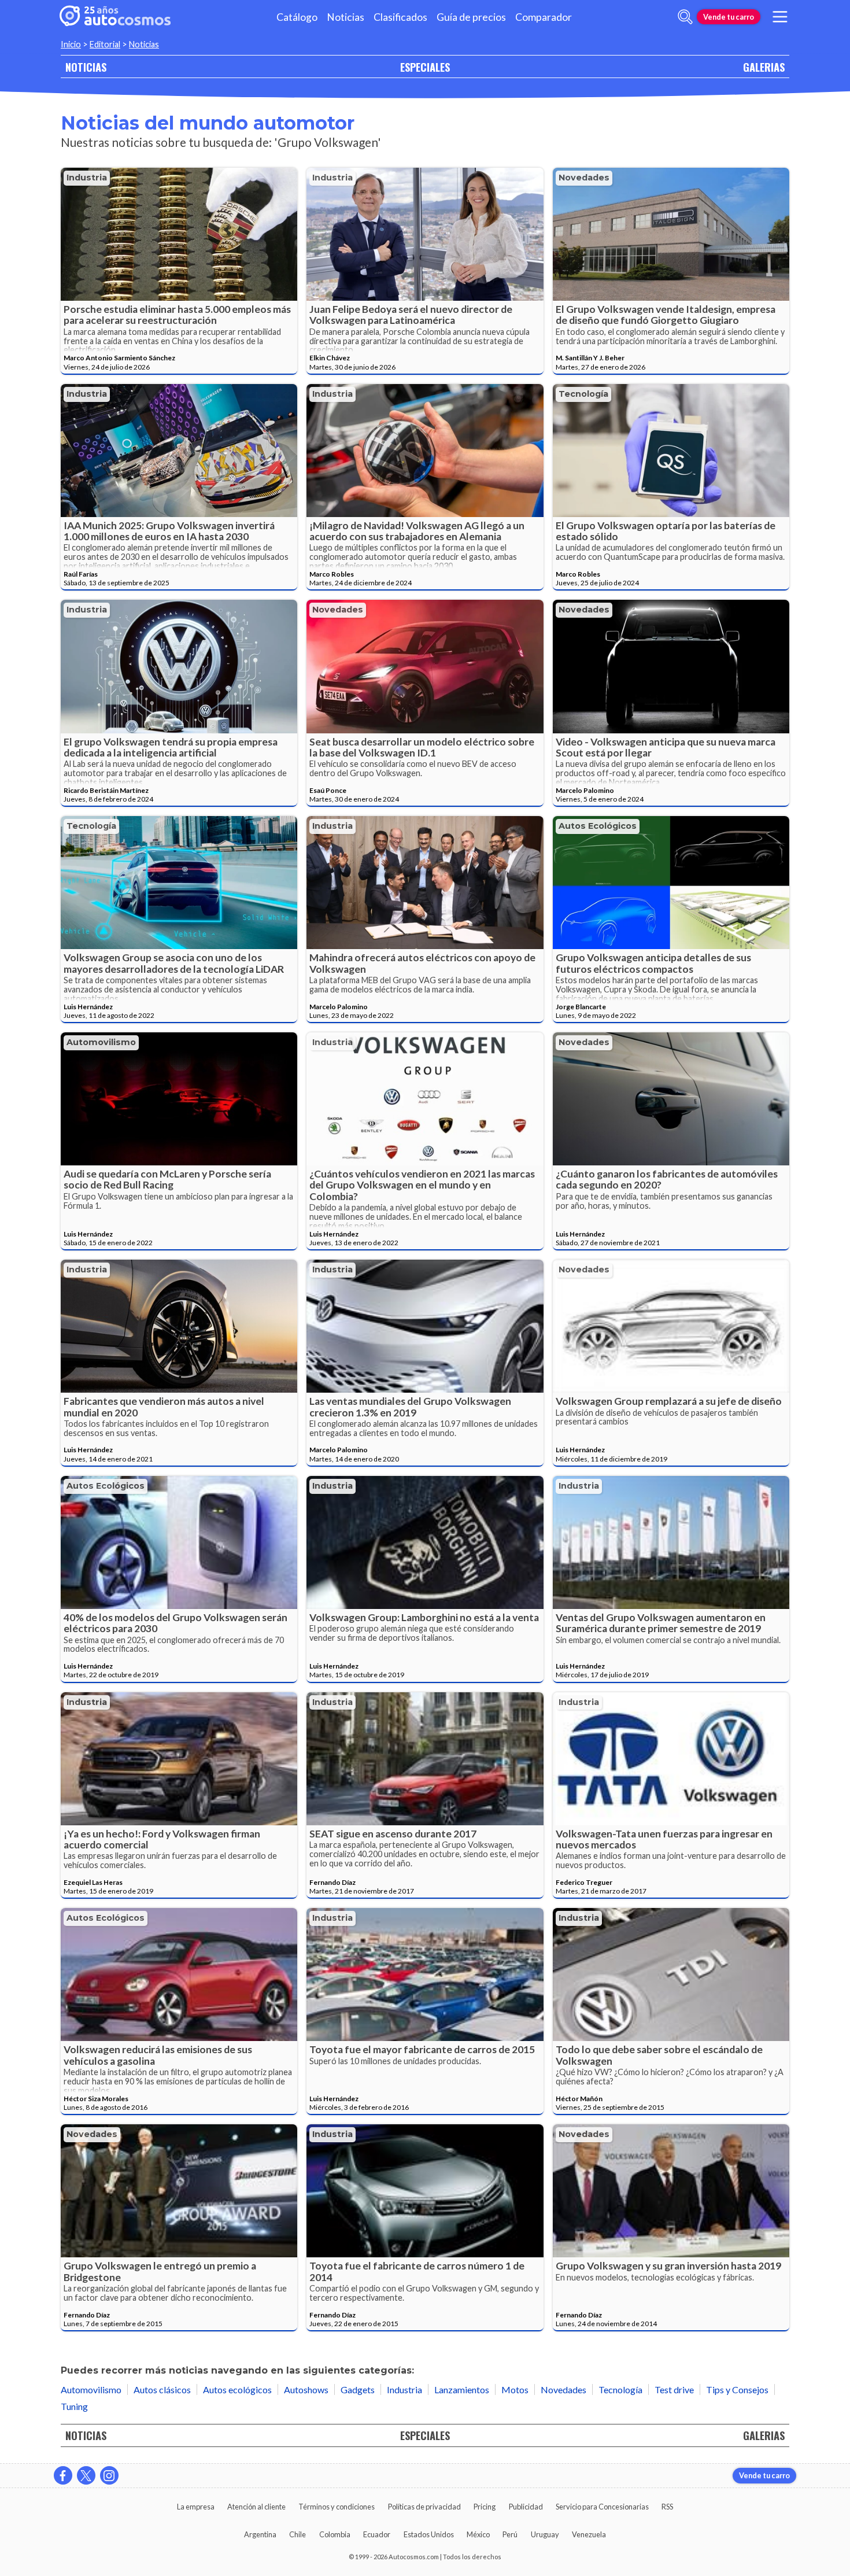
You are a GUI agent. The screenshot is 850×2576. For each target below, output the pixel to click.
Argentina (260, 2534)
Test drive (674, 2389)
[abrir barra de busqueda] (685, 17)
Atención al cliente (256, 2507)
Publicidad (526, 2507)
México (478, 2534)
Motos (515, 2389)
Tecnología (583, 394)
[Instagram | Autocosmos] (109, 2475)
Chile (297, 2534)
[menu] (780, 17)
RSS (667, 2507)
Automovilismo (101, 1042)
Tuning (74, 2406)
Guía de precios (471, 17)
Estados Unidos (429, 2534)
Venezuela (589, 2534)
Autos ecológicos (598, 826)
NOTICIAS (86, 67)
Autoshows (306, 2389)
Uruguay (545, 2534)
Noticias (345, 17)
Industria (87, 178)
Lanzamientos (462, 2389)
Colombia (335, 2534)
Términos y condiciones (337, 2507)
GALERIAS (764, 67)
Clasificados (400, 17)
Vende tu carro (729, 17)
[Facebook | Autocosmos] (63, 2475)
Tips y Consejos (737, 2389)
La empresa (196, 2507)
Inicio (71, 44)
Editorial (105, 44)
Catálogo (297, 17)
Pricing (485, 2507)
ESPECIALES (425, 67)
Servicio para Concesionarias (602, 2507)
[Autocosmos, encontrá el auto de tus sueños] (115, 17)
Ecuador (377, 2534)
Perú (510, 2534)
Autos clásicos (162, 2389)
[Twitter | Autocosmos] (86, 2475)
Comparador (544, 17)
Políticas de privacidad (424, 2507)
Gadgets (358, 2389)
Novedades (584, 178)
